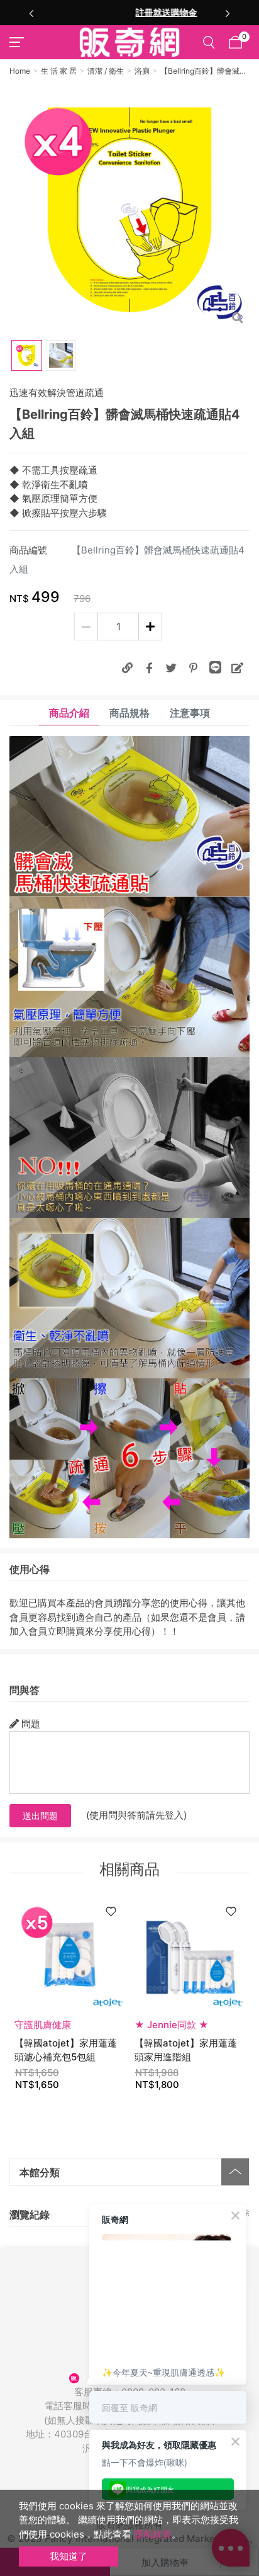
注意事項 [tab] (190, 713)
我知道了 (69, 2556)
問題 (31, 1724)
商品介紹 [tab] (69, 713)
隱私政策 (153, 2534)
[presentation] (31, 13)
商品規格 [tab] (129, 713)
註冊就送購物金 (129, 12)
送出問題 (40, 1816)
